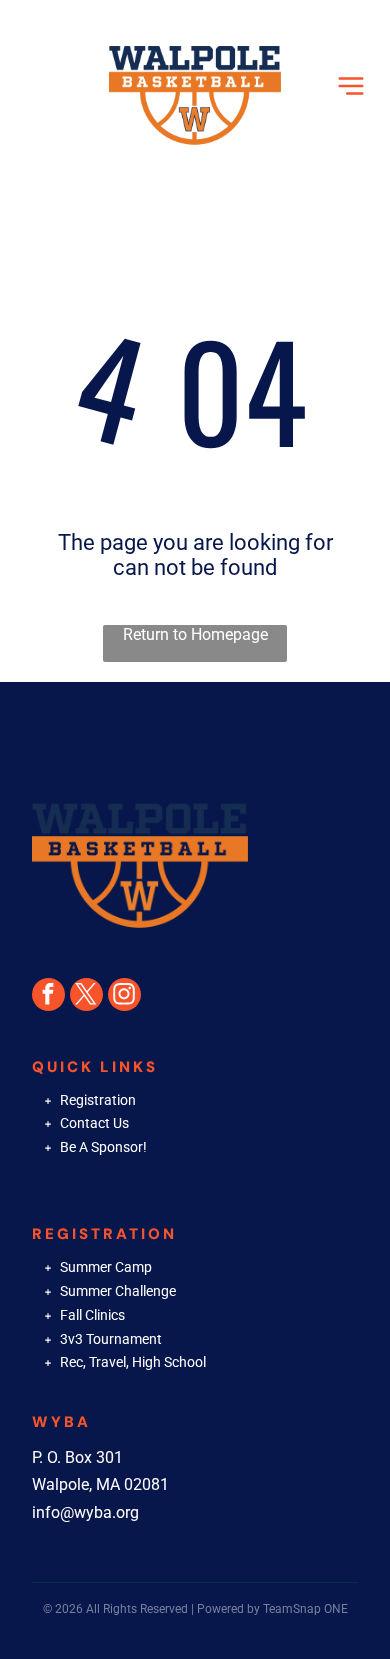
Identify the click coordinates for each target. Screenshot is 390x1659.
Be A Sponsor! (103, 1147)
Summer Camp (106, 1267)
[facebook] (48, 997)
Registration (98, 1100)
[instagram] (124, 997)
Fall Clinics (92, 1315)
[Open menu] (351, 86)
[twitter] (86, 997)
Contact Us (94, 1123)
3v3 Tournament (111, 1339)
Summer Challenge (118, 1291)
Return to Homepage (195, 634)
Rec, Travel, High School (133, 1362)
